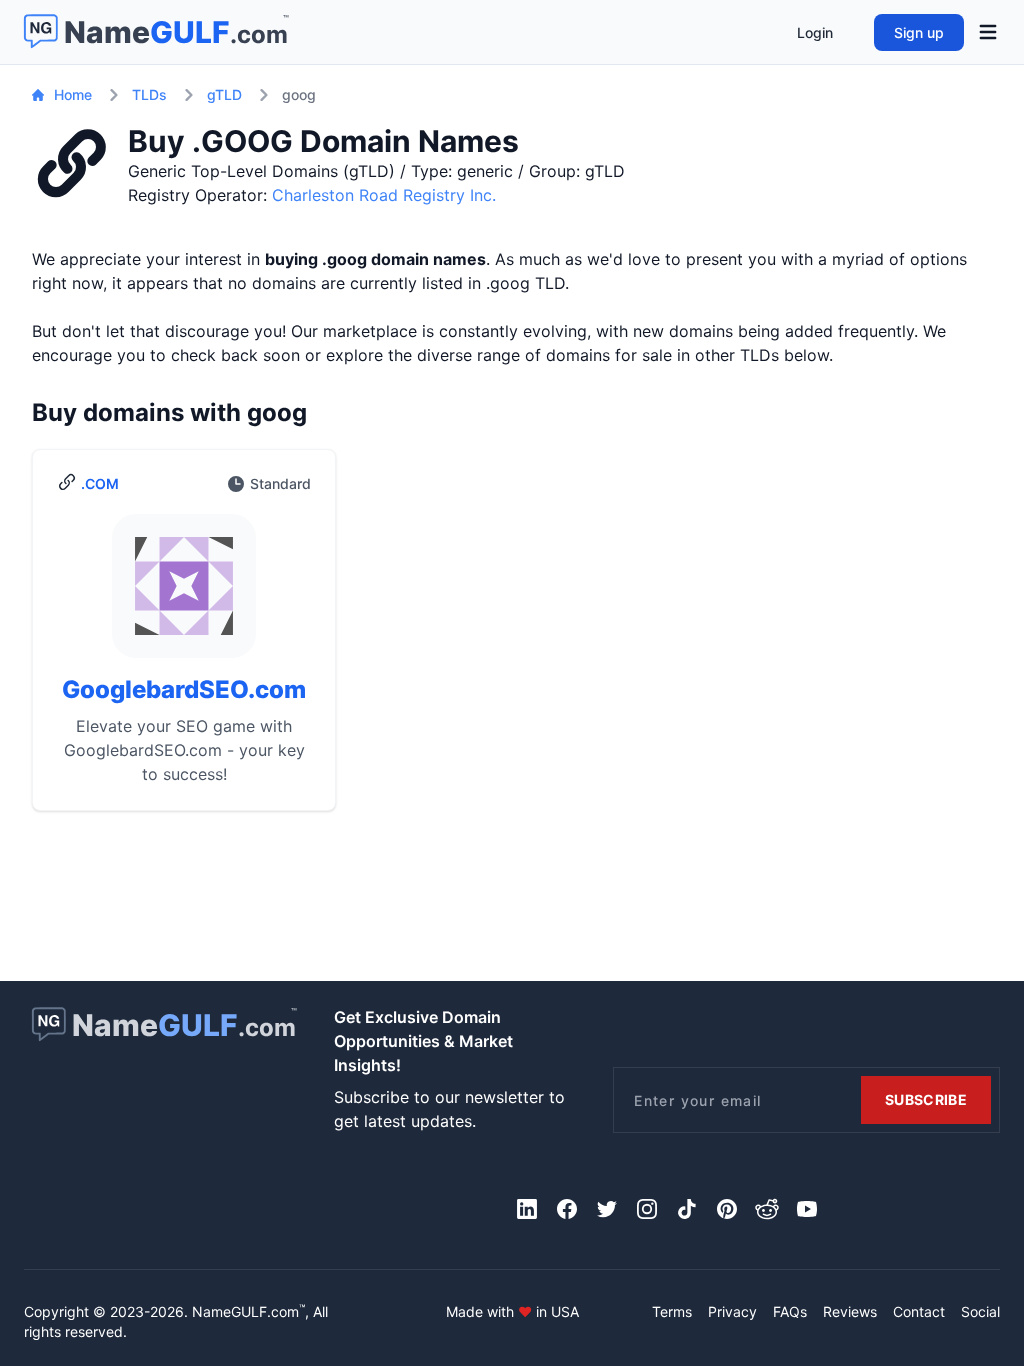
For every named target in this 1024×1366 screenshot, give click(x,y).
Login (815, 32)
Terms (672, 1311)
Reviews (850, 1311)
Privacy (732, 1311)
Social (980, 1311)
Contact (919, 1311)
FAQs (790, 1311)
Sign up (919, 32)
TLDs (149, 94)
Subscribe (926, 1099)
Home (73, 94)
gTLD (224, 94)
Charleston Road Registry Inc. (384, 195)
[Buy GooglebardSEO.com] (184, 594)
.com (100, 483)
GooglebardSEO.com (184, 689)
